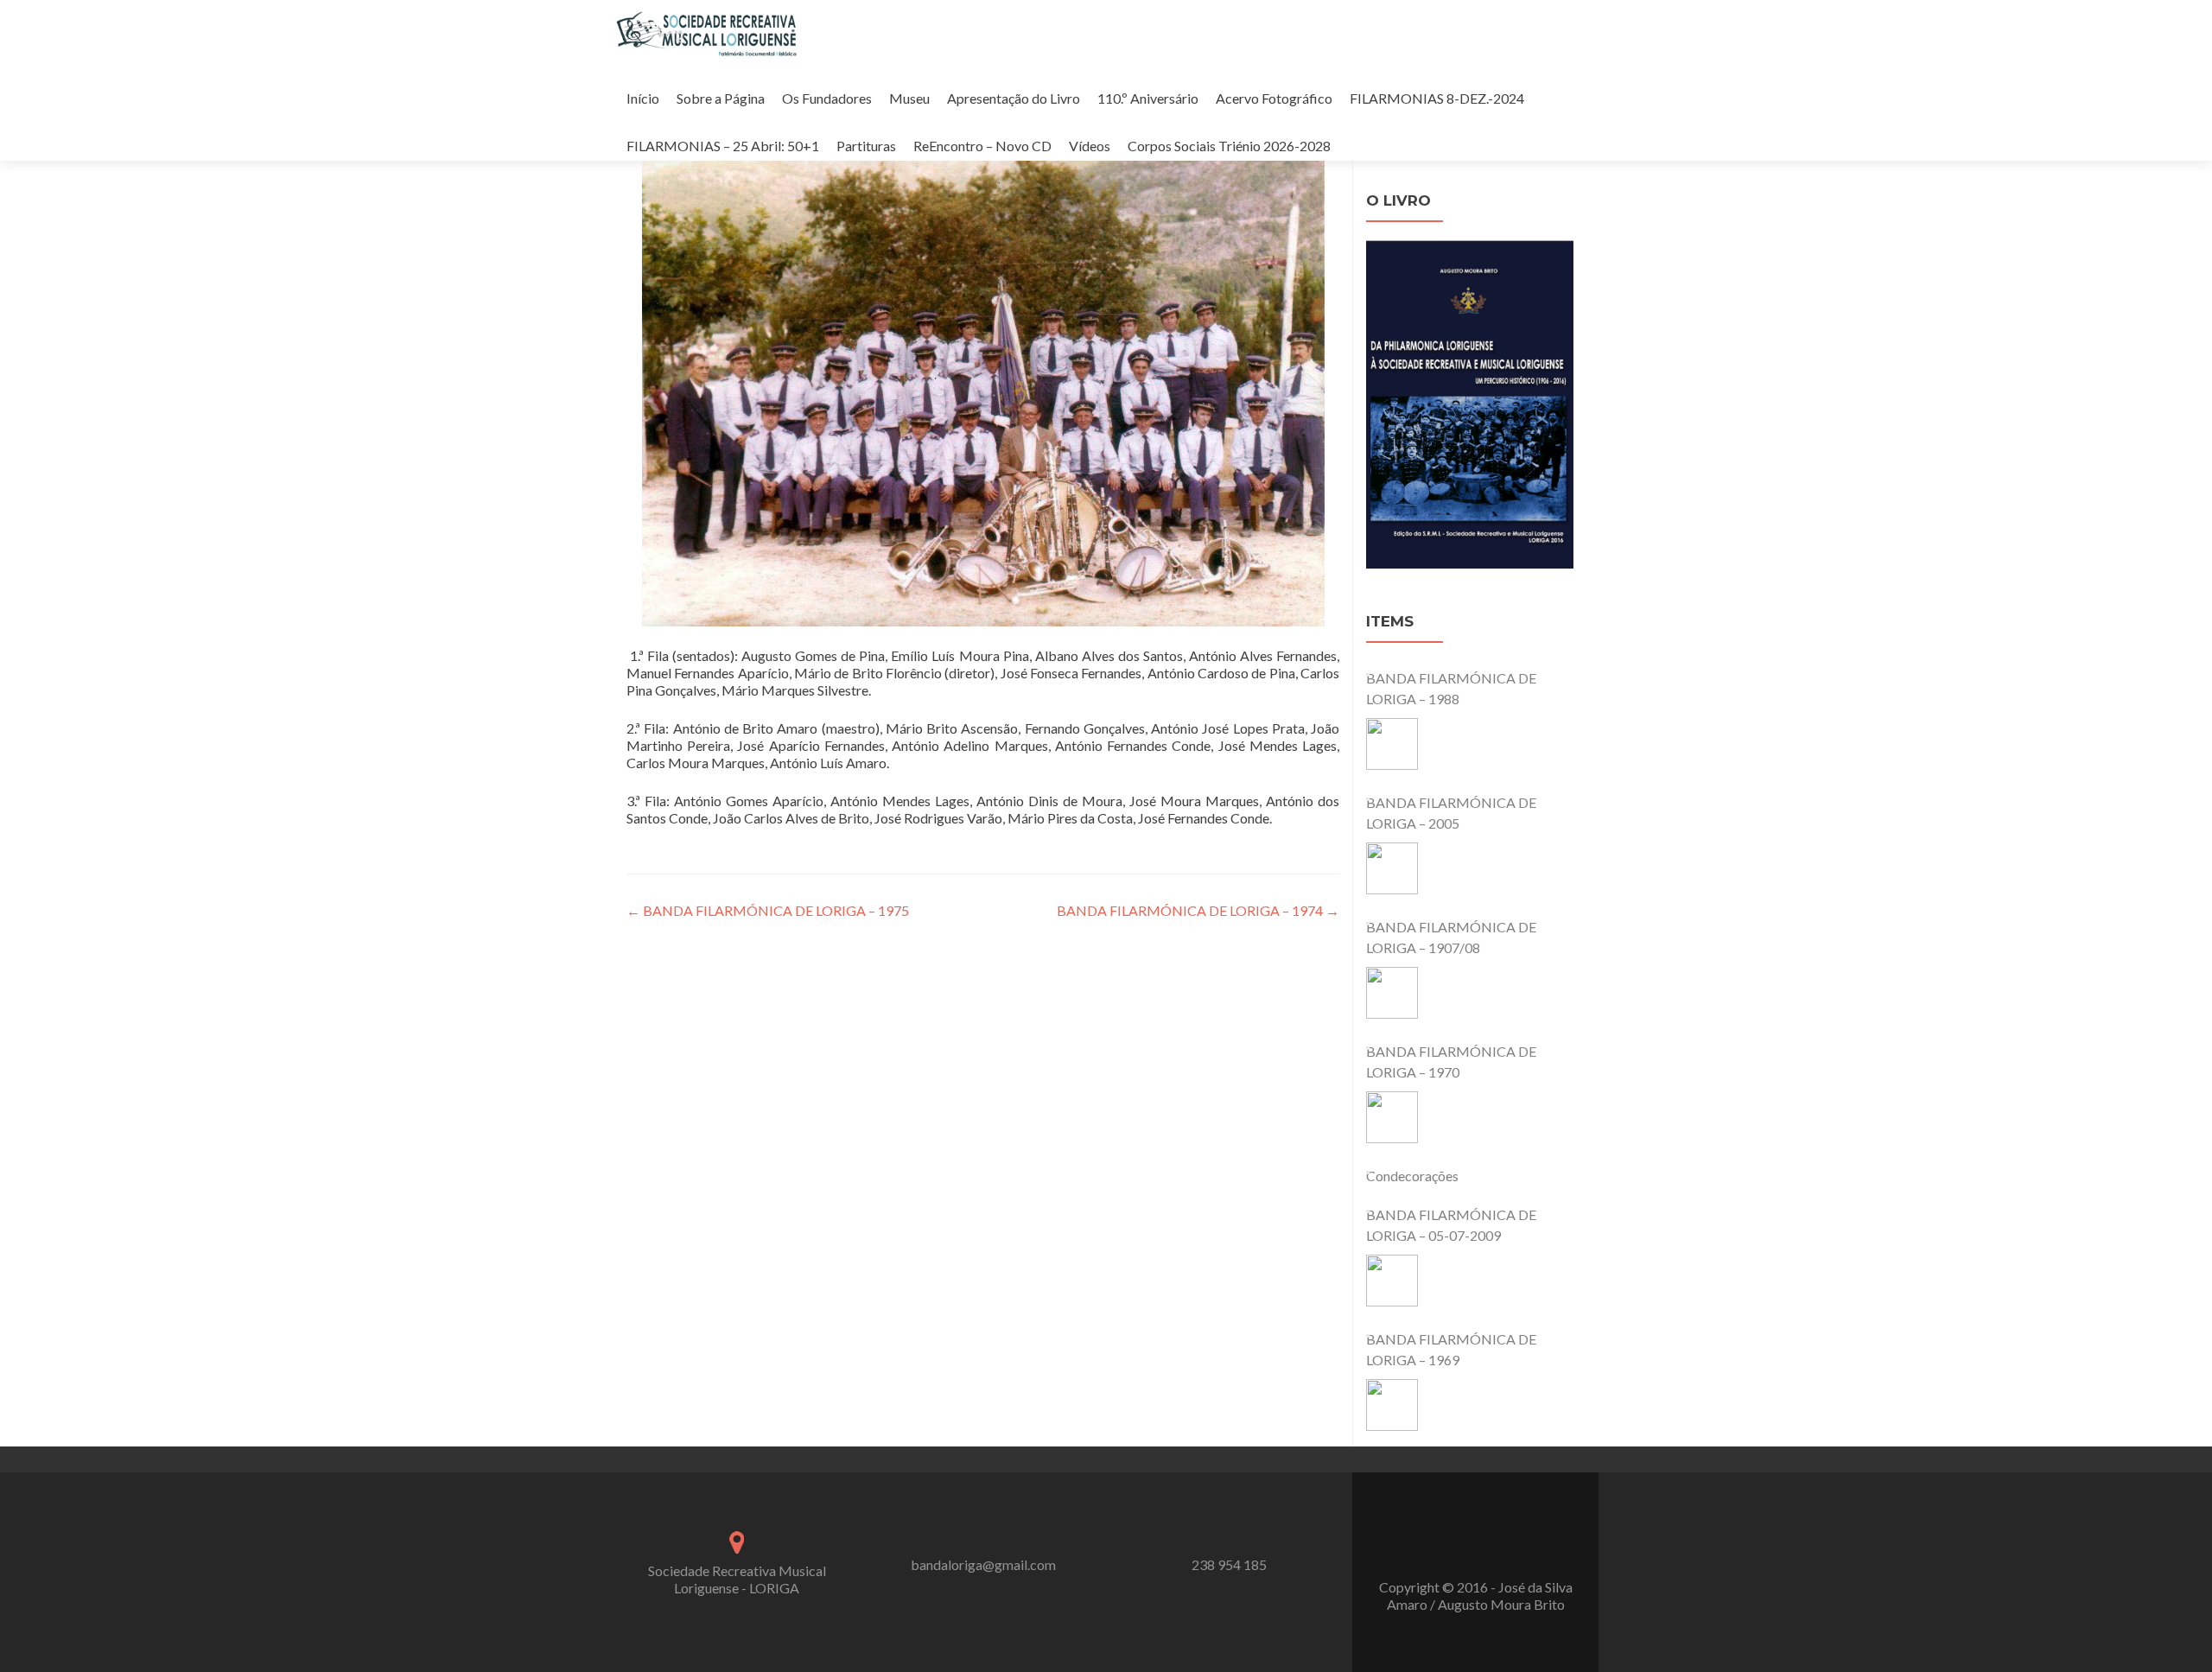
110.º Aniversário (1148, 98)
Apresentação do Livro (1014, 98)
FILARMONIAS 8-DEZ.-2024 (1437, 98)
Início (643, 98)
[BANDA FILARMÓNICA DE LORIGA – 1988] (1392, 744)
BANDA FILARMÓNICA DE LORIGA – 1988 (1451, 688)
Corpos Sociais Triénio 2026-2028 (1229, 146)
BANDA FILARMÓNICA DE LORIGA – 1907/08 (1451, 937)
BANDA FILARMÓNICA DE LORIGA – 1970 (1451, 1062)
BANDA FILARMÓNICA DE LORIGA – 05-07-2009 (1451, 1225)
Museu (909, 98)
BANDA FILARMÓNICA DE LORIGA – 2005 (1451, 813)
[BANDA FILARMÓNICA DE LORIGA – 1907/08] (1392, 993)
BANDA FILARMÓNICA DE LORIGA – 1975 (768, 910)
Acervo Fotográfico (1274, 98)
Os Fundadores (827, 98)
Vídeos (1090, 146)
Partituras (866, 146)
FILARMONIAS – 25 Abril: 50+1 (723, 146)
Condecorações (1412, 1176)
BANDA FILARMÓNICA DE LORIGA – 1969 (1451, 1349)
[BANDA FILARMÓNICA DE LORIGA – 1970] (1392, 1117)
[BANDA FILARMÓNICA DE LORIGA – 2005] (1392, 868)
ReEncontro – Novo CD (982, 146)
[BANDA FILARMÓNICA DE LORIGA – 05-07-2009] (1392, 1281)
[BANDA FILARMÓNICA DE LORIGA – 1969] (1392, 1405)
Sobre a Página (721, 98)
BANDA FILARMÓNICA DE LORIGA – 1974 (1198, 910)
